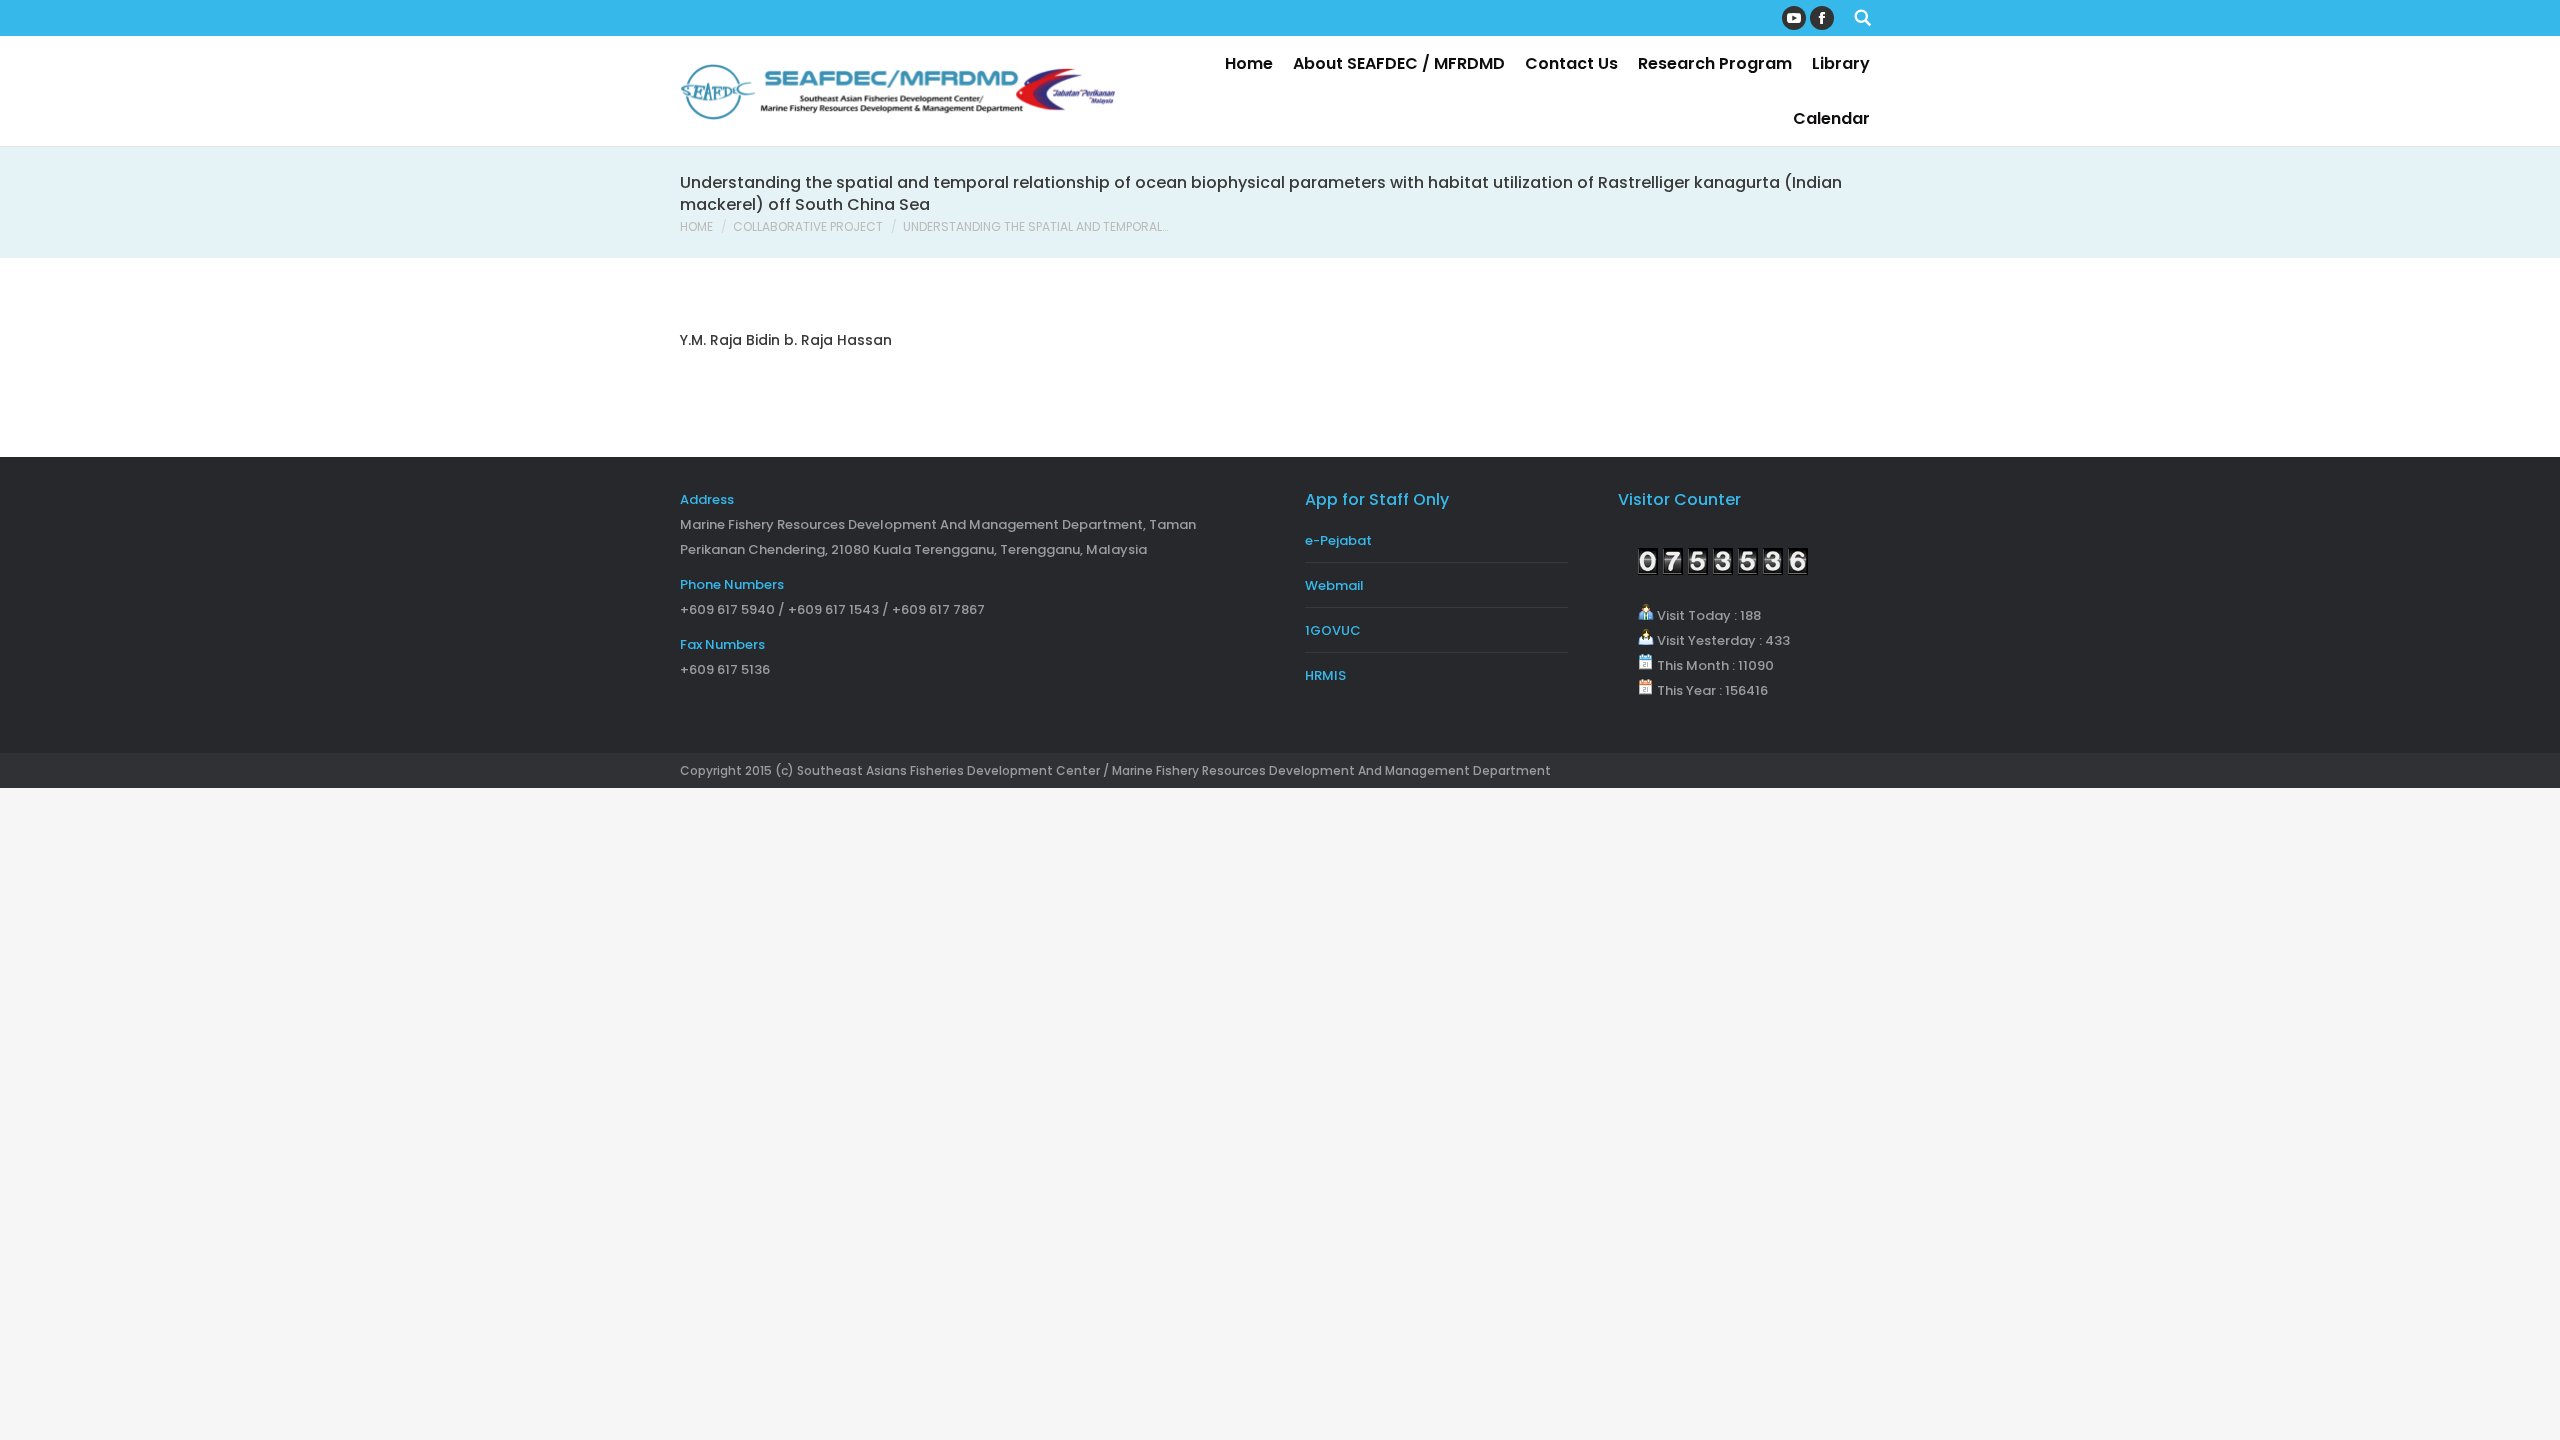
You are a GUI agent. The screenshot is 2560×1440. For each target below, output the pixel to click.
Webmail (1334, 585)
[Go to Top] (2528, 1408)
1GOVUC (1333, 630)
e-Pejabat (1338, 540)
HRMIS (1325, 675)
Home (696, 226)
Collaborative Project (808, 226)
